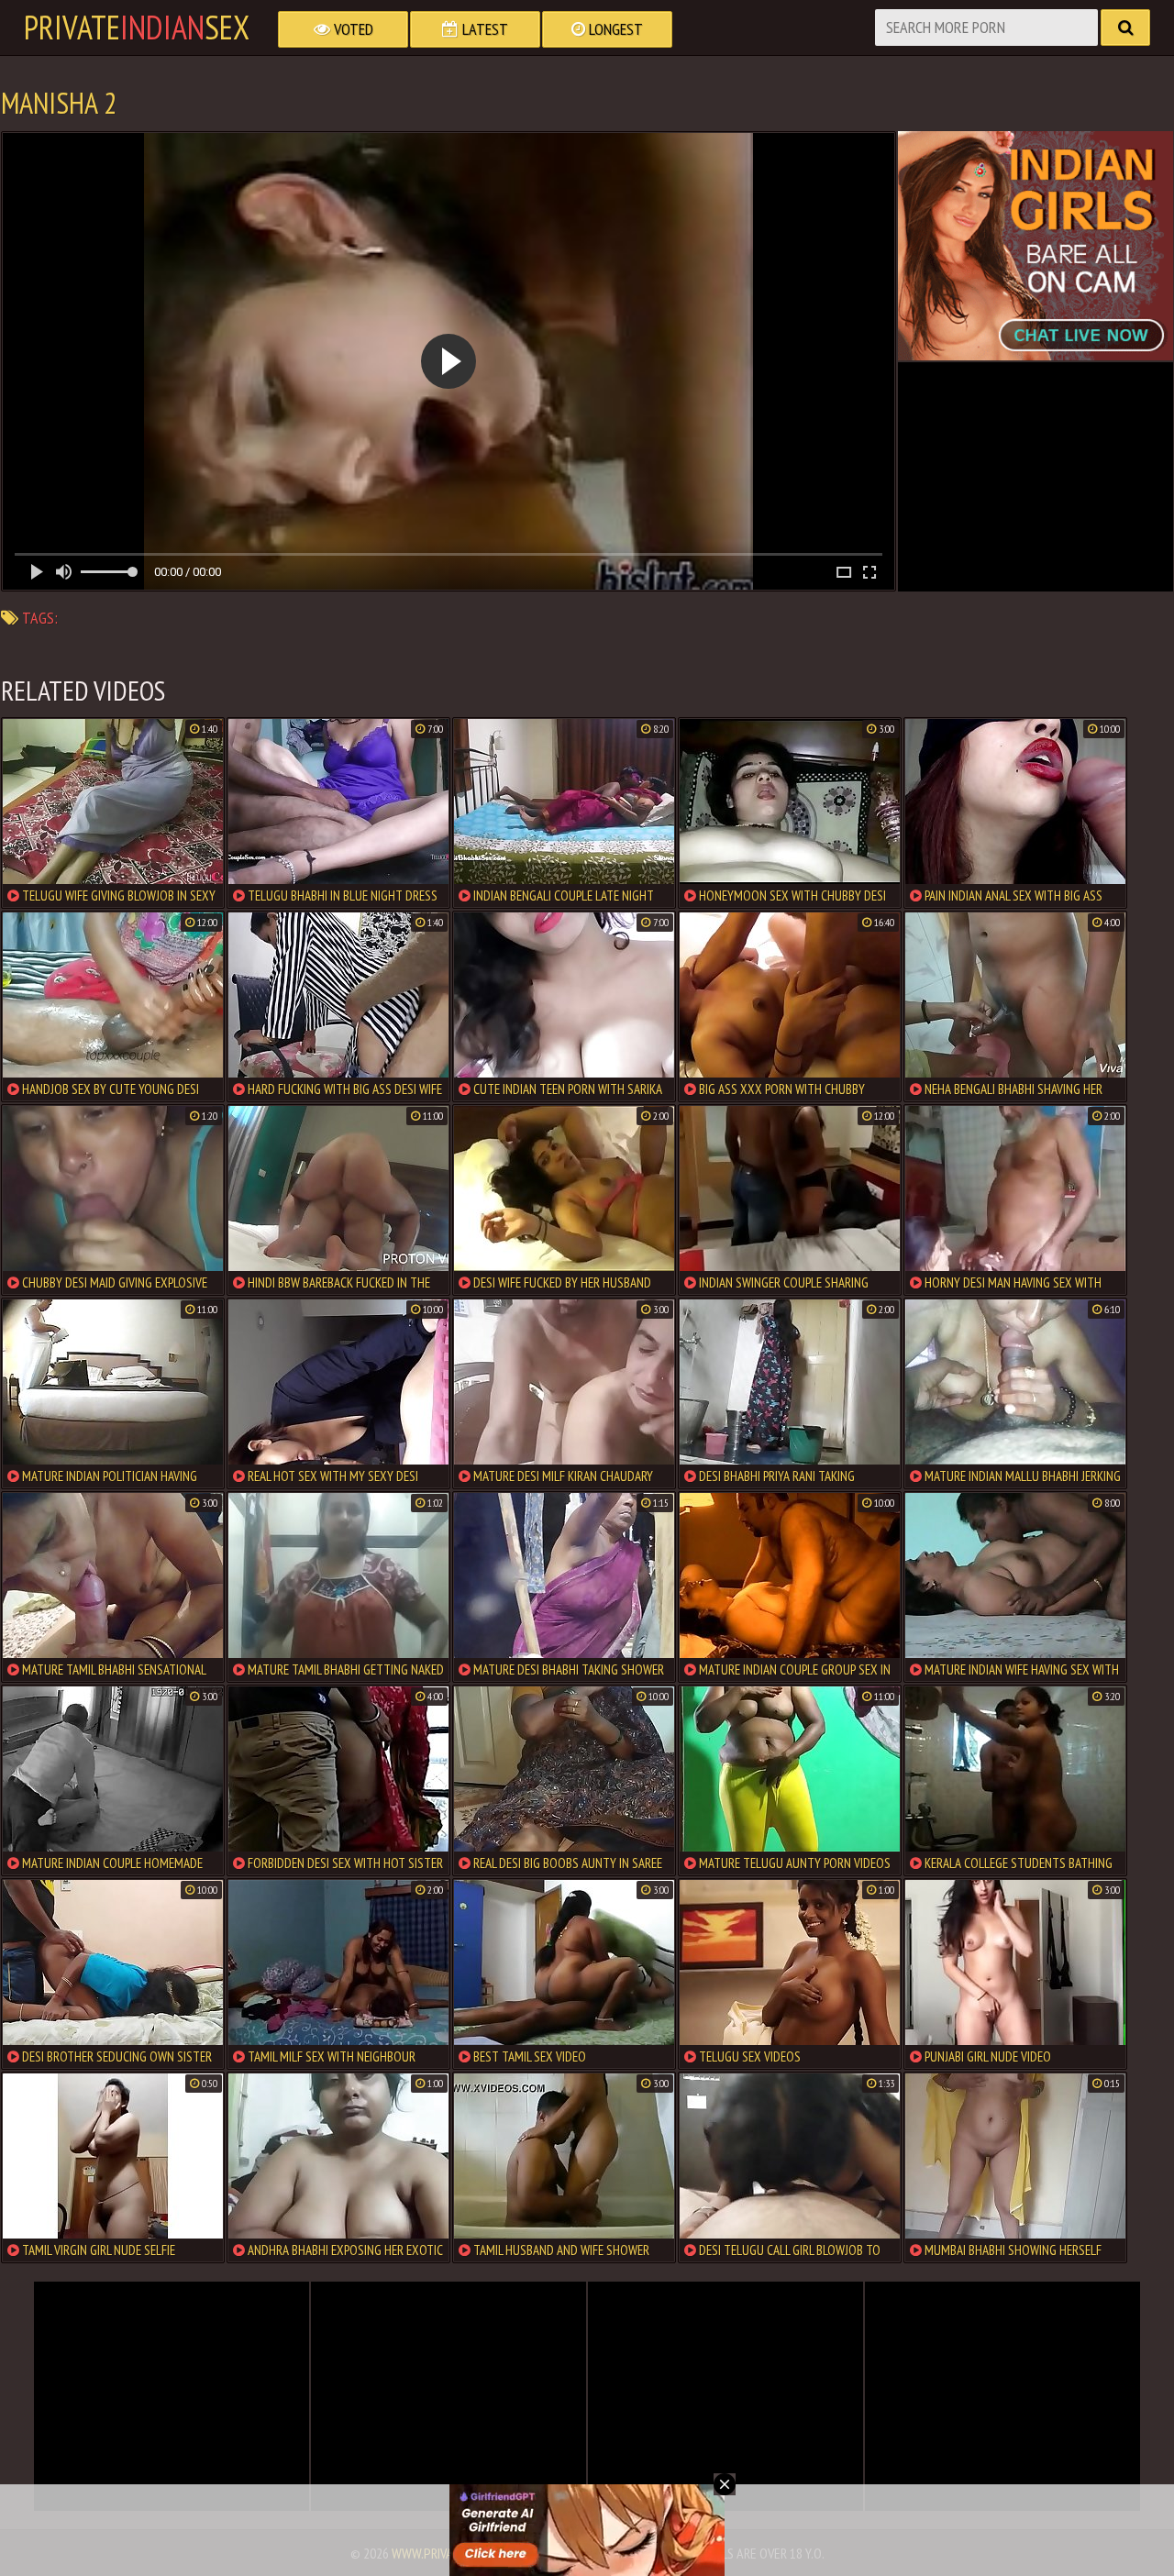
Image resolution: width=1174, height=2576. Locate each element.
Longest (614, 29)
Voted (352, 29)
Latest (483, 29)
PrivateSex (137, 28)
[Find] (1125, 28)
